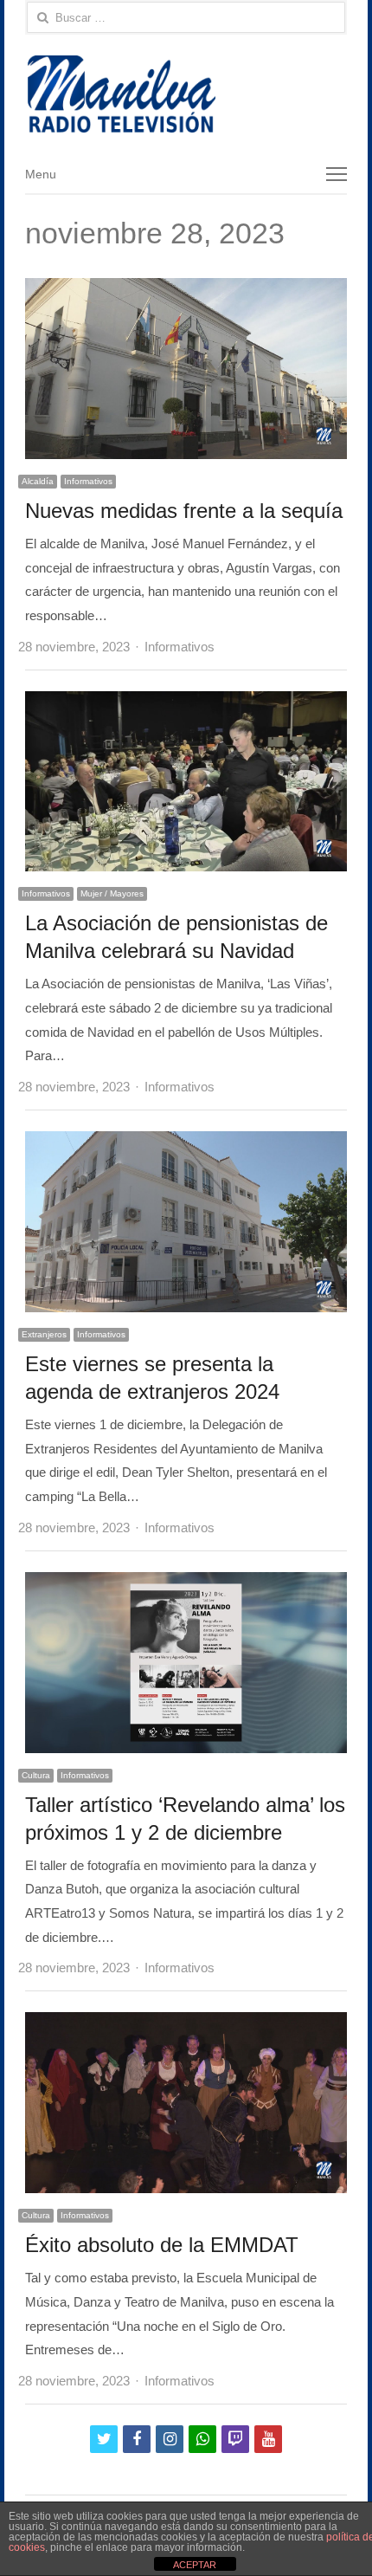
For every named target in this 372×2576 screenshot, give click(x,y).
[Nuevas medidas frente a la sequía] (186, 290)
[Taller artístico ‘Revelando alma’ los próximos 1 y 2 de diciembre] (186, 1584)
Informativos (88, 481)
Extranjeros (44, 1334)
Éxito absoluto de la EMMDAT (162, 2245)
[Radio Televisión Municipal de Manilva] (186, 94)
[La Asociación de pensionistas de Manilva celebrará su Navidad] (186, 703)
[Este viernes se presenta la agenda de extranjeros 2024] (186, 1143)
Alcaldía (38, 481)
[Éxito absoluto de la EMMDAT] (186, 2024)
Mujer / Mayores (112, 893)
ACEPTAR (195, 2565)
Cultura (36, 1775)
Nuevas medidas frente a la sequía (184, 511)
